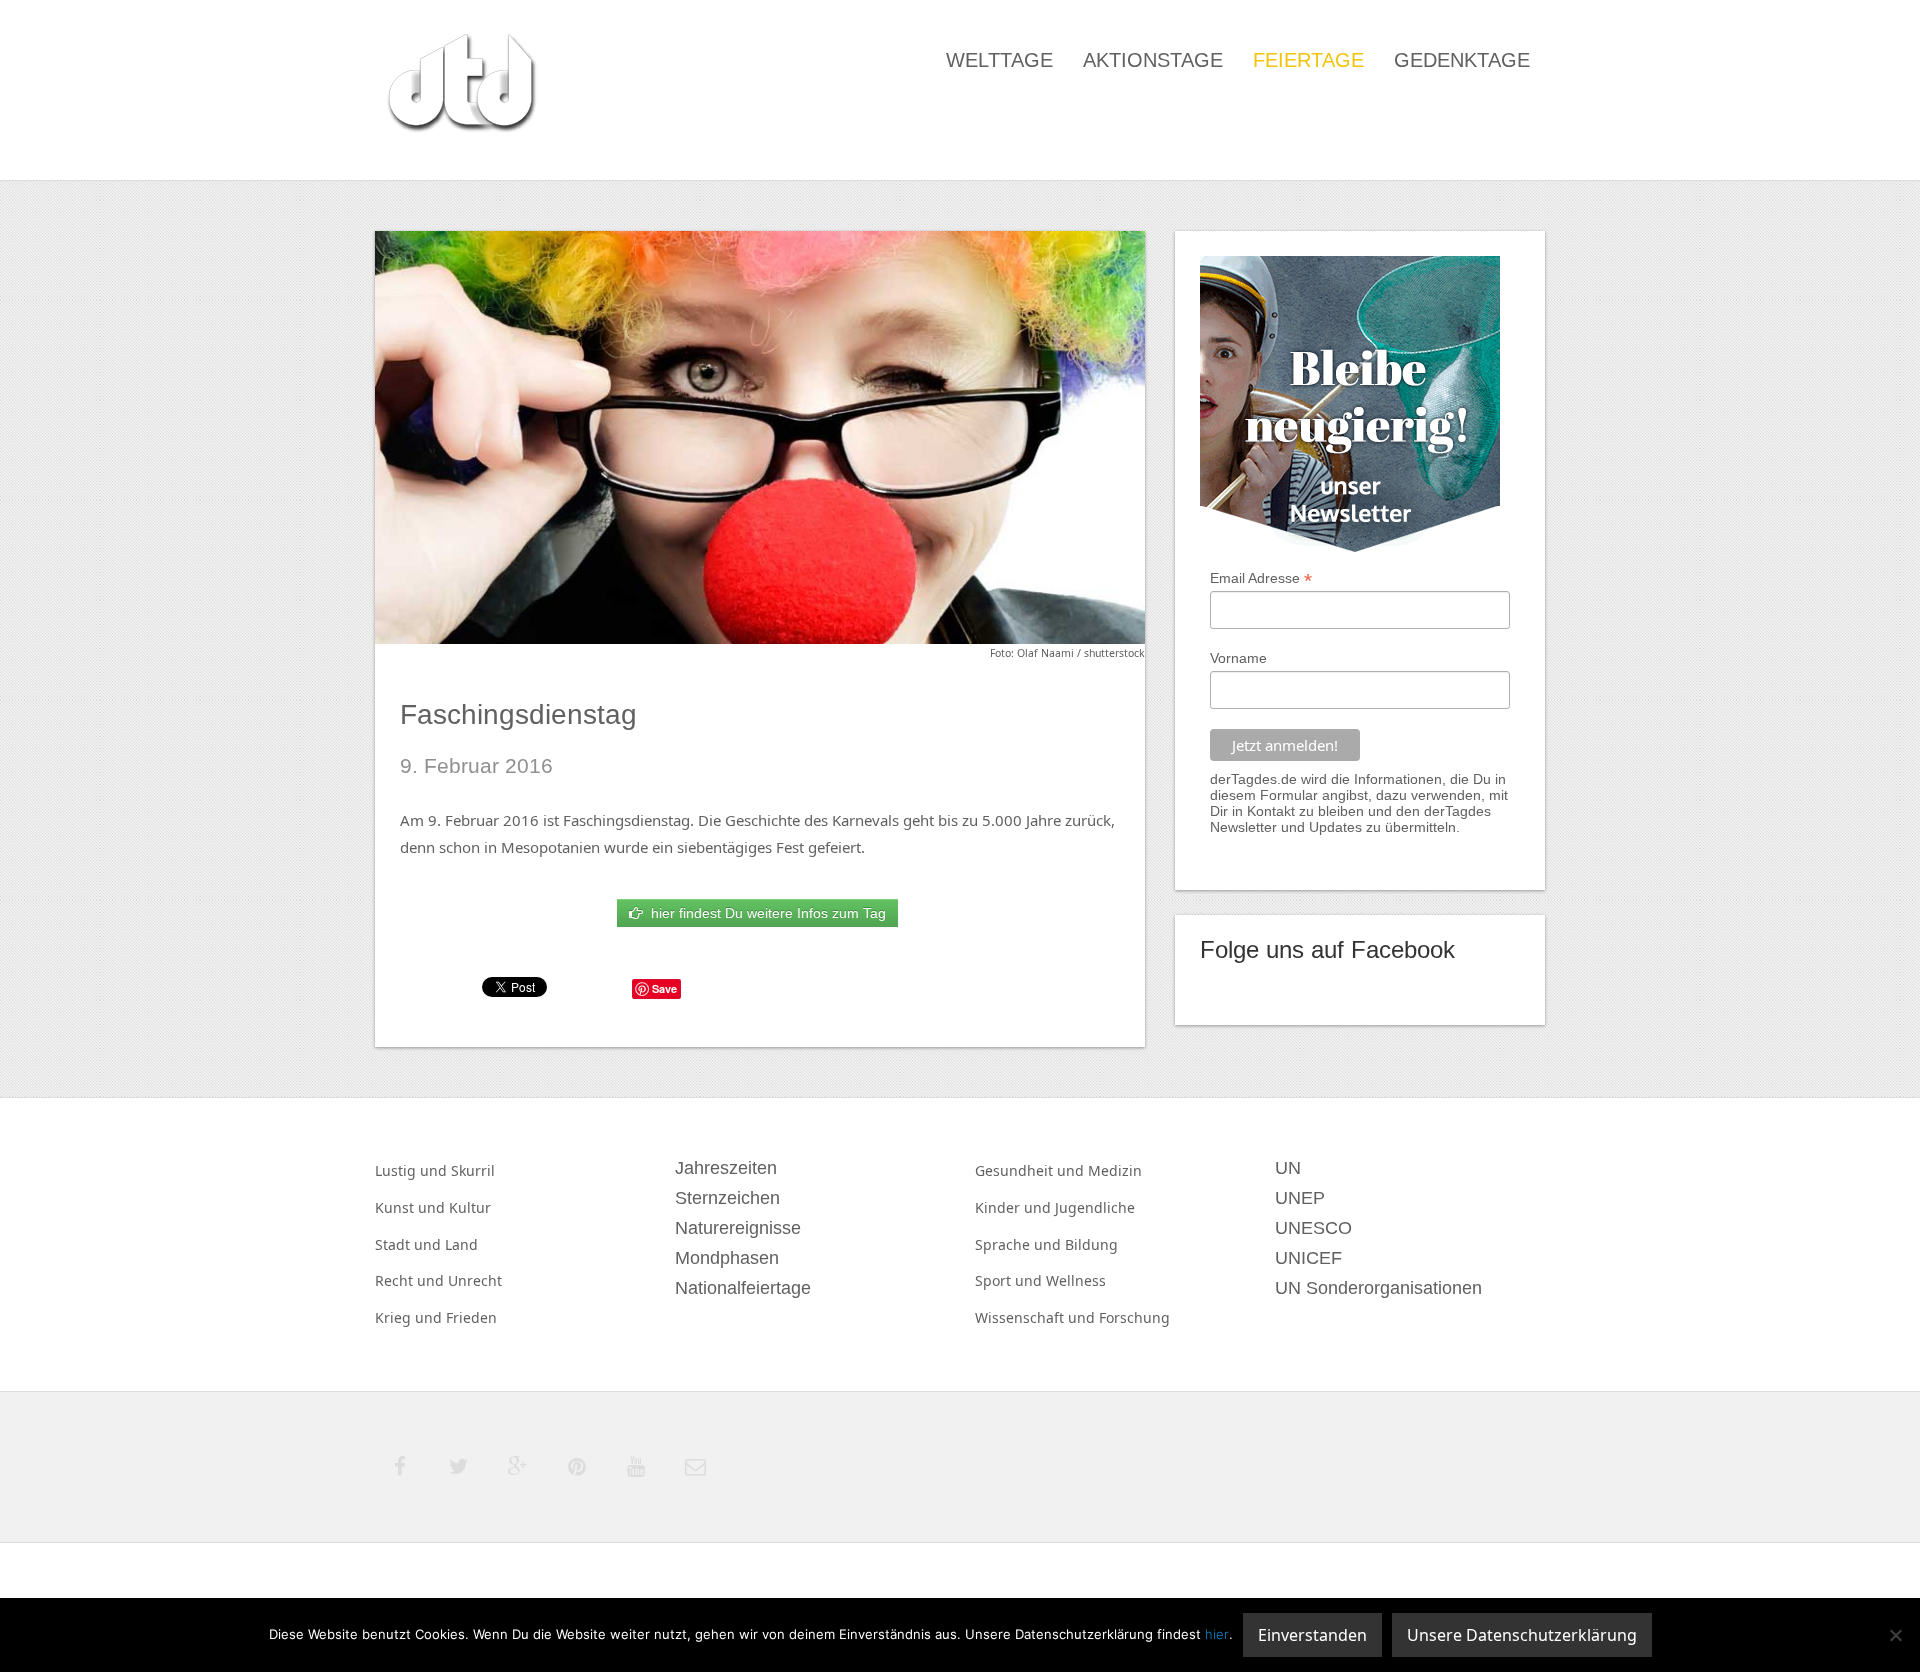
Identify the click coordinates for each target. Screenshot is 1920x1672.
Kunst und (412, 1207)
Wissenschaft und (1037, 1317)
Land (461, 1244)
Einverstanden (1312, 1635)
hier (1217, 1634)
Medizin (1115, 1170)
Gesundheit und (1031, 1170)
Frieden (471, 1317)
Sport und (1010, 1280)
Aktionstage (1153, 60)
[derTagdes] (459, 86)
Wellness (1076, 1280)
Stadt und (410, 1244)
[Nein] (1895, 1635)
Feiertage (1308, 60)
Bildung (1091, 1244)
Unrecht (475, 1280)
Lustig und (413, 1170)
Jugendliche (1095, 1207)
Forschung (1134, 1317)
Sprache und (1020, 1244)
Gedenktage (1462, 60)
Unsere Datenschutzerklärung (1522, 1635)
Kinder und (1015, 1207)
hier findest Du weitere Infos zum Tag (764, 913)
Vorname (1238, 658)
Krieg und (410, 1317)
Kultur (470, 1207)
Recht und (411, 1280)
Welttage (999, 60)
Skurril (473, 1170)
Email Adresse (1261, 578)
